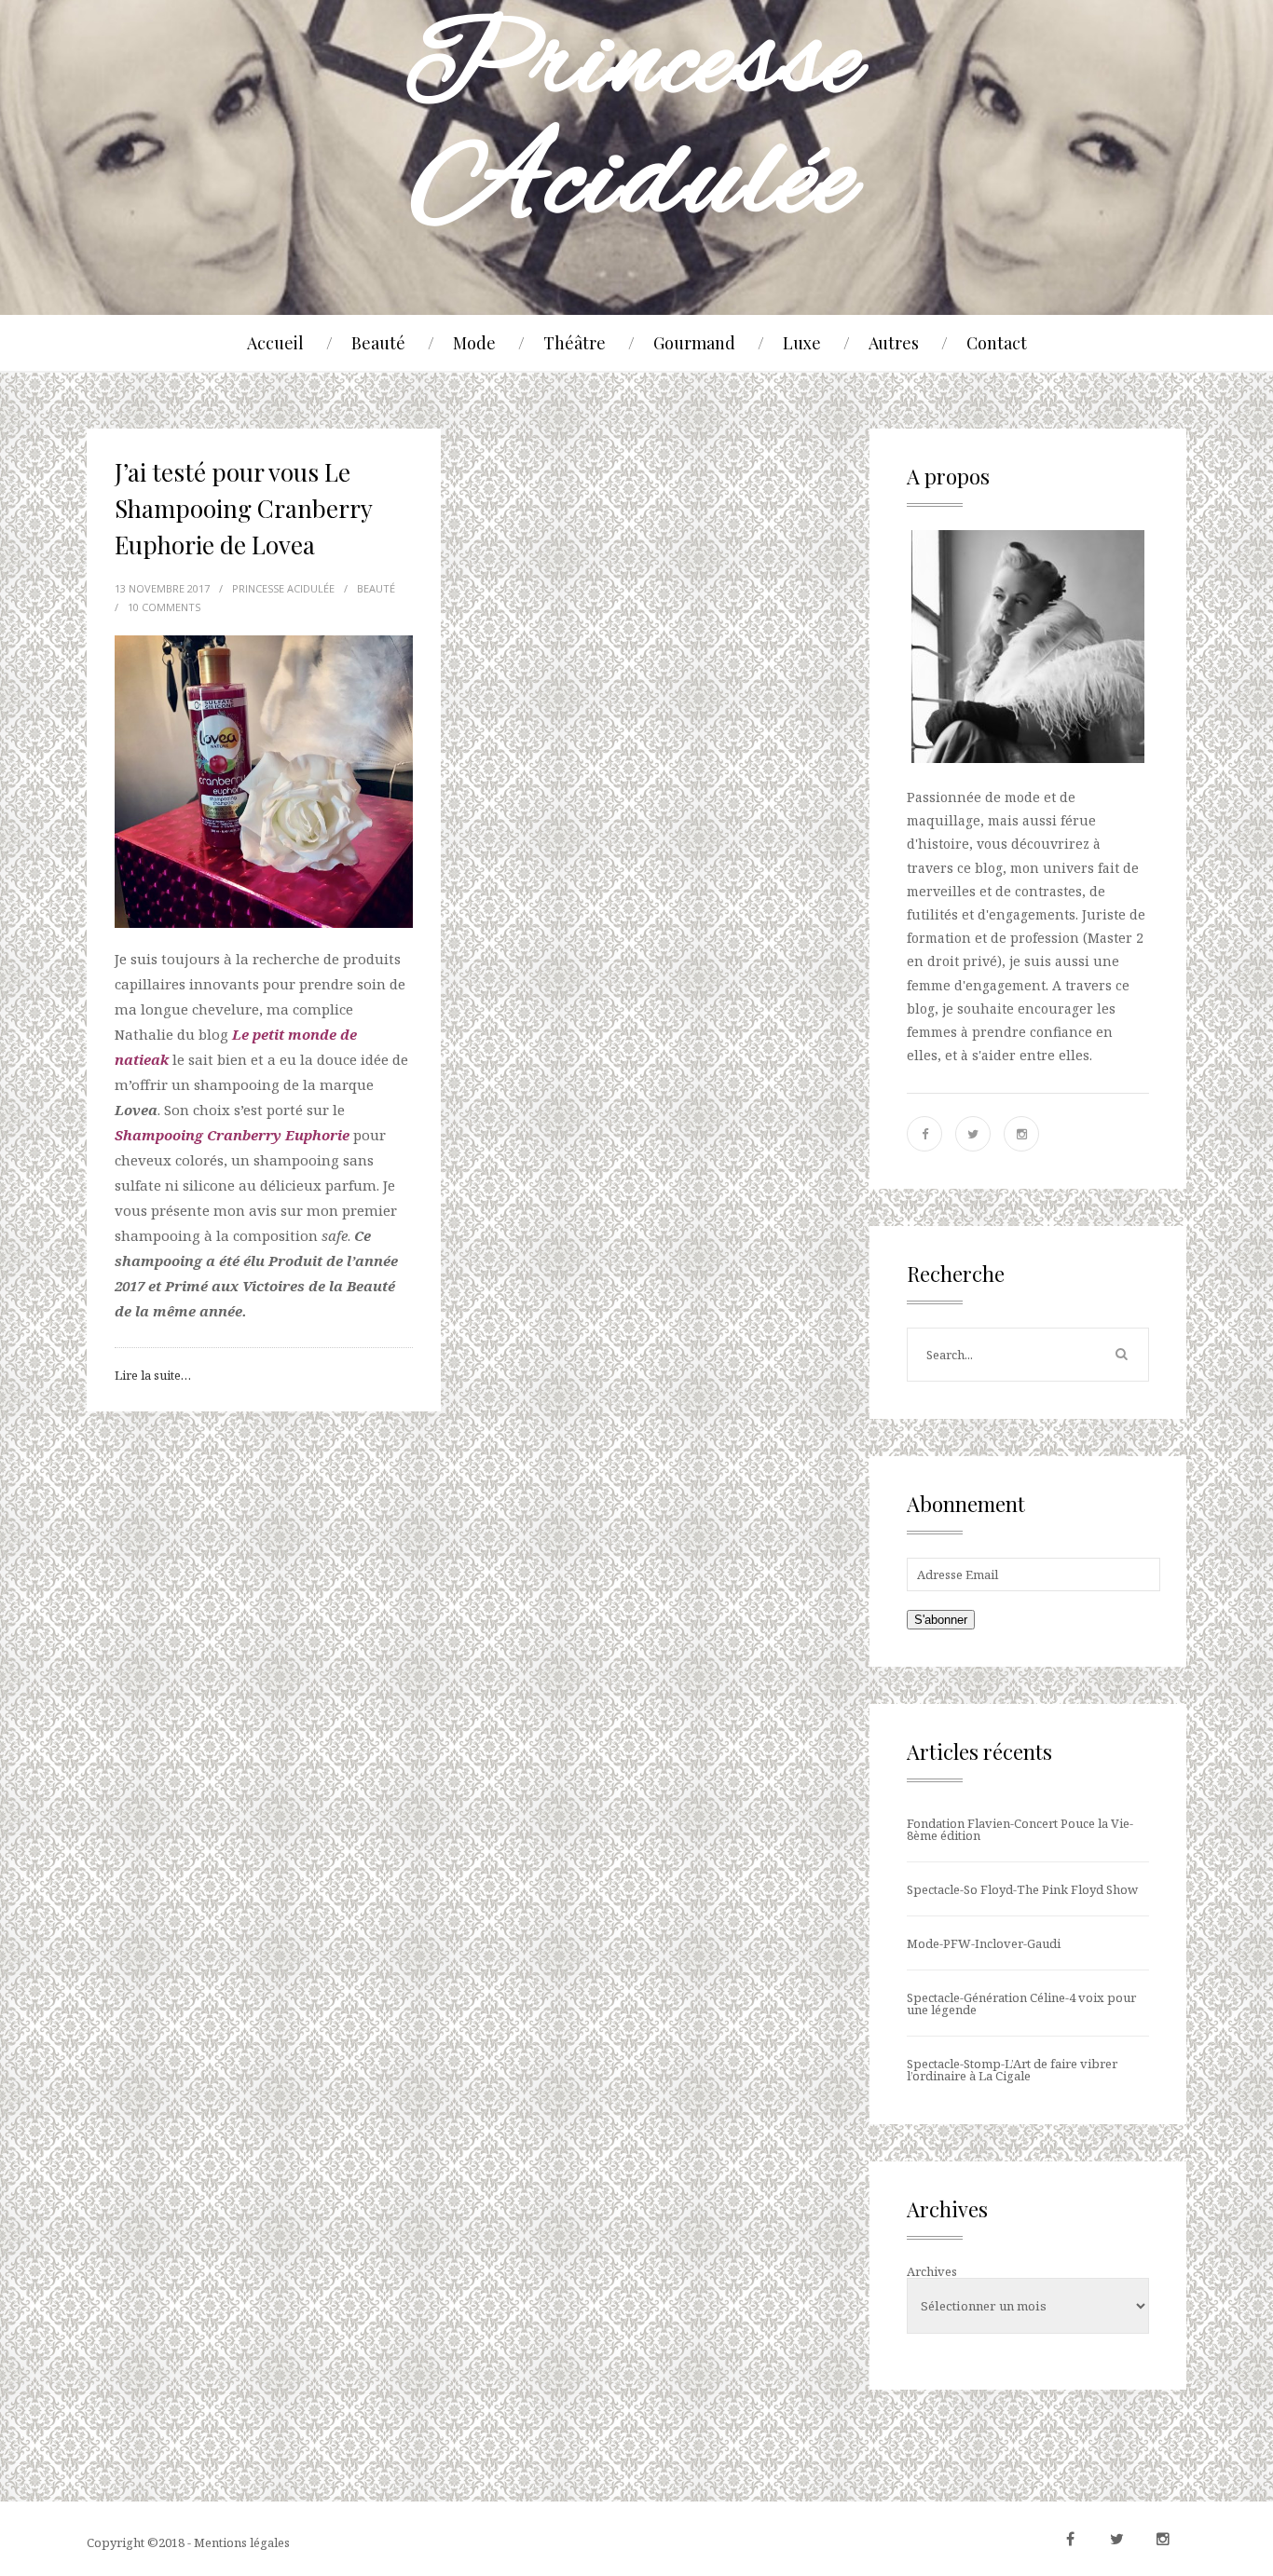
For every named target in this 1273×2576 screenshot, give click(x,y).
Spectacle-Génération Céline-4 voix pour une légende (1021, 2004)
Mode (474, 343)
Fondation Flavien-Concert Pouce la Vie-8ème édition (1020, 1829)
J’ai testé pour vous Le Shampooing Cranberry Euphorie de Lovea (243, 508)
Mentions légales (242, 2542)
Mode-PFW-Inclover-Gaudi (984, 1943)
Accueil (275, 343)
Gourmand (694, 343)
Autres (894, 343)
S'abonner (941, 1620)
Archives (932, 2271)
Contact (997, 343)
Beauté (378, 343)
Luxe (802, 343)
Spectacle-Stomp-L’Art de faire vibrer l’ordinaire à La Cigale (1012, 2070)
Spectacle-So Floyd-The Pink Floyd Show (1022, 1889)
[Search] (1121, 1355)
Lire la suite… (153, 1375)
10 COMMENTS (164, 607)
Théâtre (575, 343)
